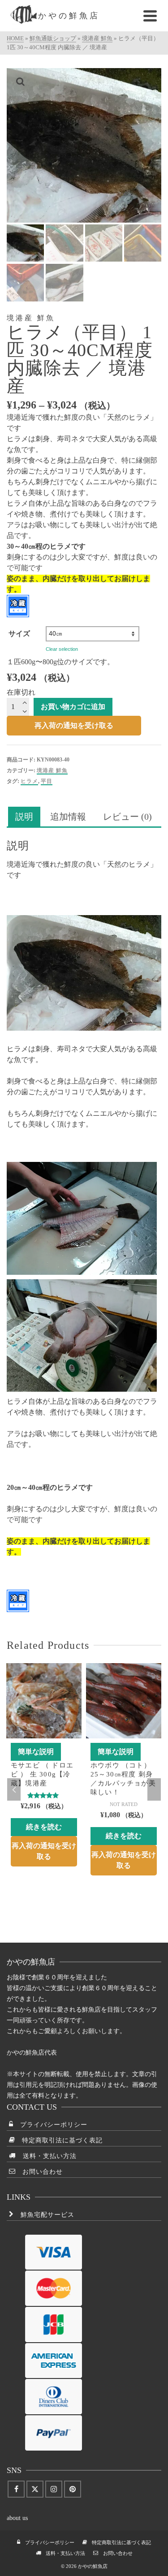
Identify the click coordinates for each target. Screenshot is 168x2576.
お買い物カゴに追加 (73, 707)
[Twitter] (35, 2489)
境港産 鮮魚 (52, 770)
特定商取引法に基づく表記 (59, 2140)
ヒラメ (29, 781)
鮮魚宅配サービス (44, 2215)
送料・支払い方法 (46, 2156)
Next (154, 1789)
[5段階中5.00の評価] (44, 1795)
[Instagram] (54, 2489)
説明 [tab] (24, 817)
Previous (14, 1789)
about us (17, 2518)
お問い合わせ (39, 2172)
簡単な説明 (36, 1752)
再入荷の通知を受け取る (74, 725)
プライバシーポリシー (50, 2125)
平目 (47, 781)
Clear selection (62, 649)
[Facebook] (16, 2489)
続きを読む (44, 1827)
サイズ (19, 634)
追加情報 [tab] (68, 817)
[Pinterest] (73, 2489)
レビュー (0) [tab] (127, 817)
